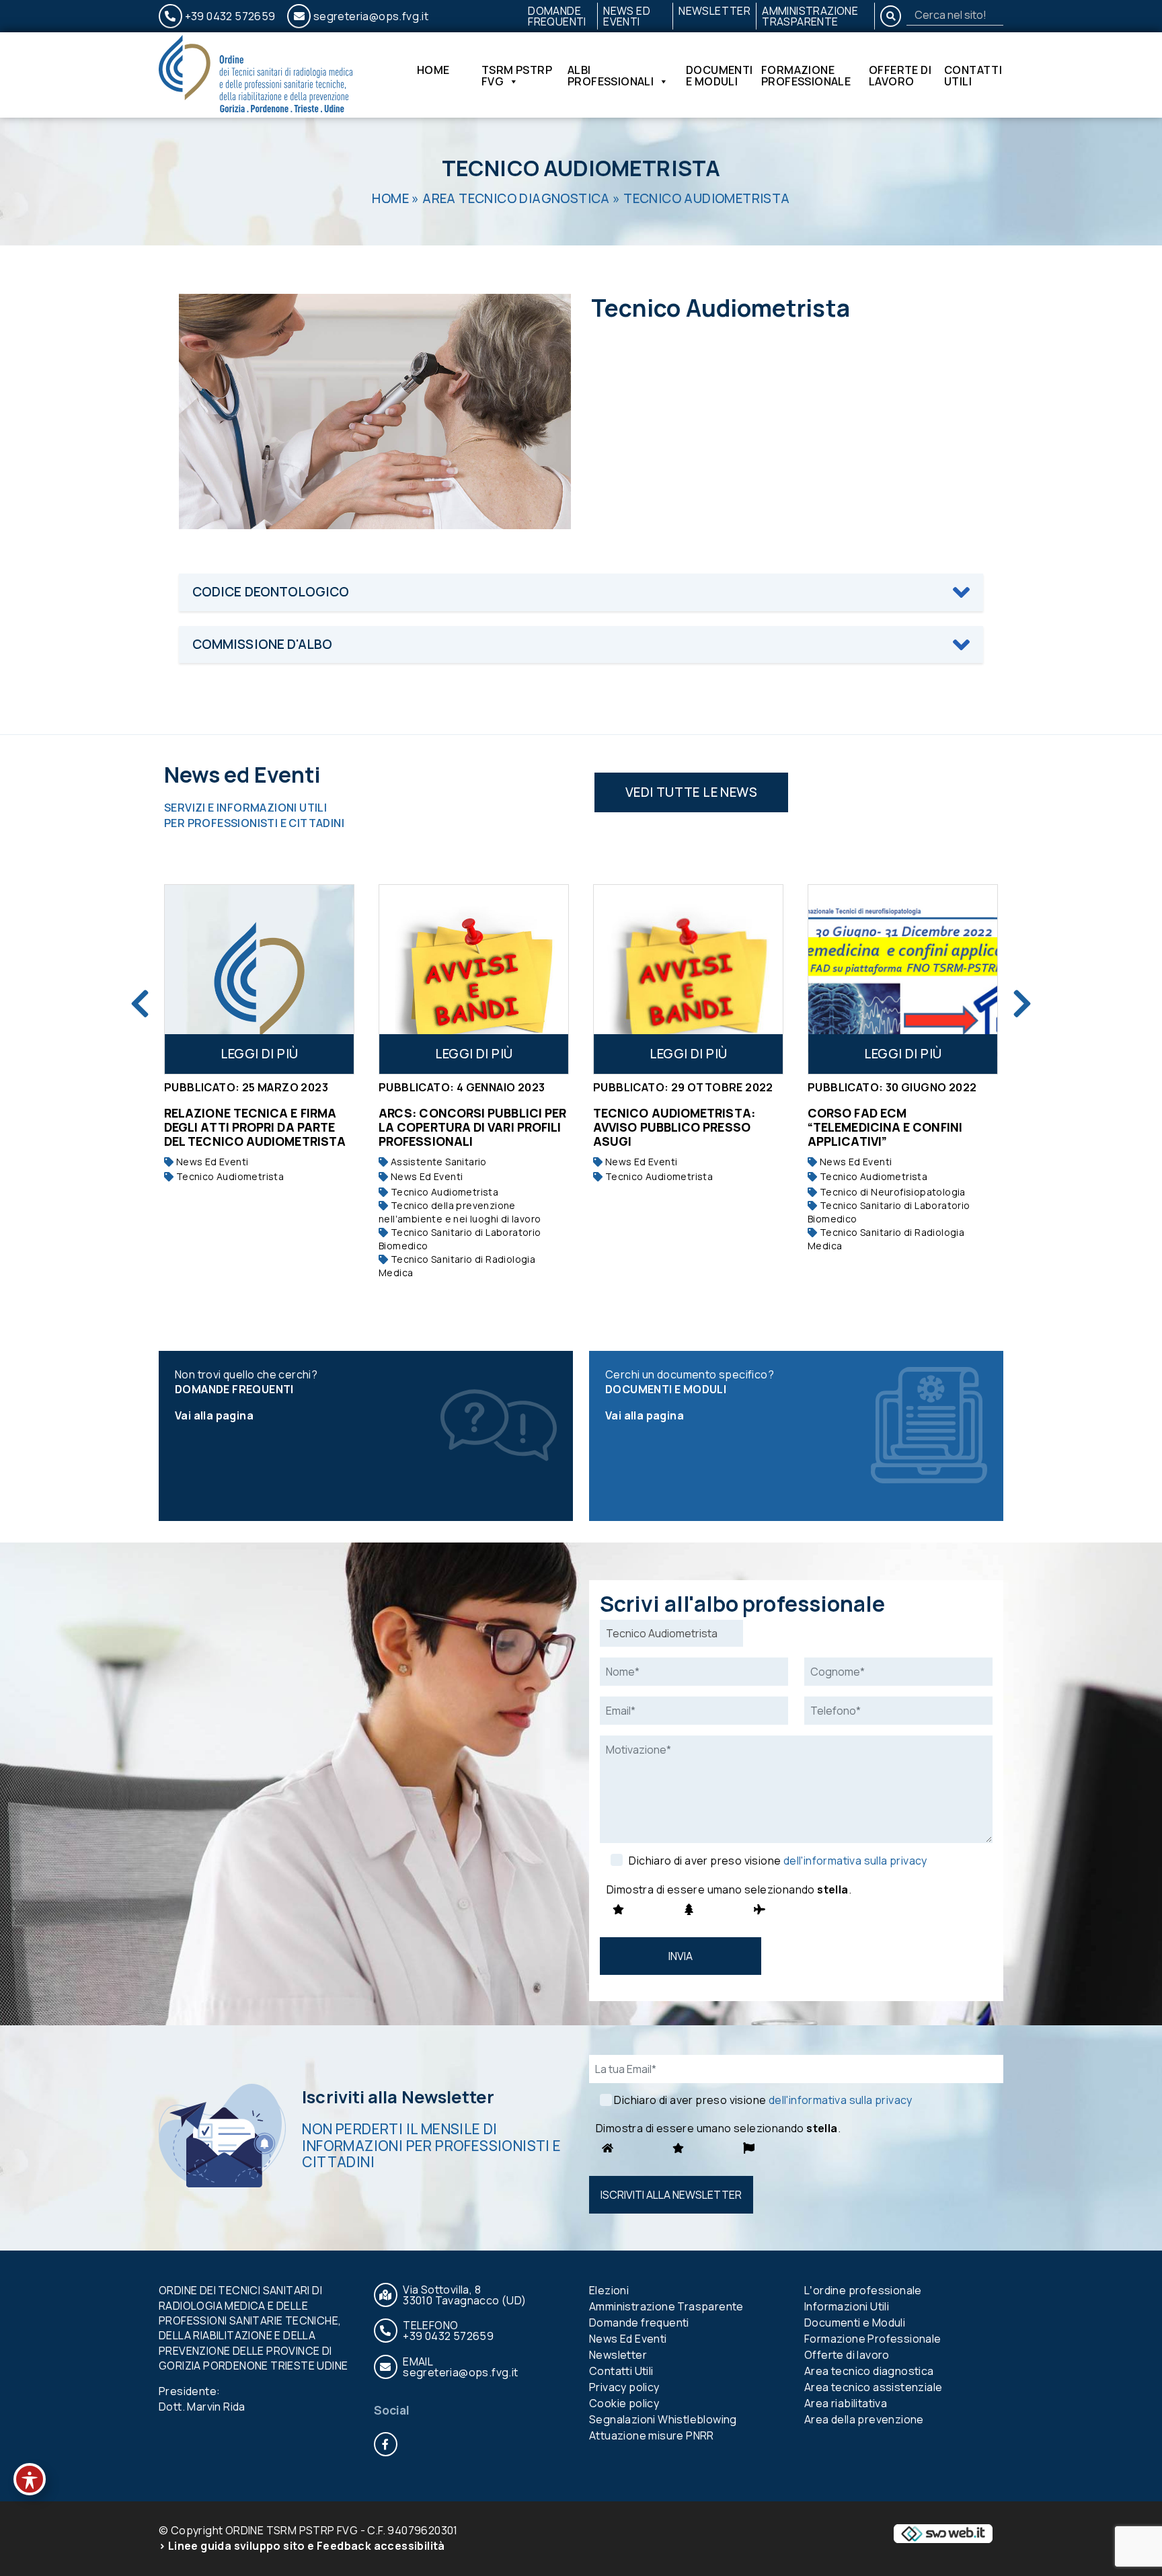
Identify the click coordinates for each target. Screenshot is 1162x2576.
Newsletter (714, 11)
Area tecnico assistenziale (873, 2387)
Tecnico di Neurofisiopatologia (698, 1192)
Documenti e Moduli (720, 75)
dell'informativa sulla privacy (855, 1861)
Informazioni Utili (847, 2306)
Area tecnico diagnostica (516, 198)
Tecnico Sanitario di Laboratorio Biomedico (267, 1239)
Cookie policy (624, 2403)
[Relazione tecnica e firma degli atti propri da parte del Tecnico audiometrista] (924, 979)
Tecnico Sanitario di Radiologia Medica (264, 1266)
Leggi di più (281, 1054)
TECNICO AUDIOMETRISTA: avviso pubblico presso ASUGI (481, 1127)
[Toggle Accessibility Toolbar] (30, 2479)
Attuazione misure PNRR (652, 2435)
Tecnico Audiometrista (250, 1192)
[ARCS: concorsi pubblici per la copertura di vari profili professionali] (281, 979)
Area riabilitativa (846, 2403)
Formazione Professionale (806, 75)
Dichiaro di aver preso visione (778, 1861)
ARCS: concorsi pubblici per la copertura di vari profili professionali (279, 1127)
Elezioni (609, 2290)
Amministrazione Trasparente (810, 16)
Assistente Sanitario (244, 1162)
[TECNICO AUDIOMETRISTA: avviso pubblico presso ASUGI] (495, 979)
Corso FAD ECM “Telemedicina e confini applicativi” (692, 1127)
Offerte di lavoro (900, 75)
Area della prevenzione (864, 2419)
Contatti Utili (973, 75)
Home (433, 71)
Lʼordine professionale (863, 2290)
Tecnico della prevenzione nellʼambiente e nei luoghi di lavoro (267, 1212)
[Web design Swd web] (943, 2533)
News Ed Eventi (627, 16)
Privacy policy (624, 2387)
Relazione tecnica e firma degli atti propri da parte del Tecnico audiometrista (920, 1127)
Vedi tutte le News (691, 792)
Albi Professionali (611, 75)
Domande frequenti (557, 16)
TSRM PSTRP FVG (517, 75)
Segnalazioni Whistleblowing (663, 2419)
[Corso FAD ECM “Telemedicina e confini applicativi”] (710, 979)
